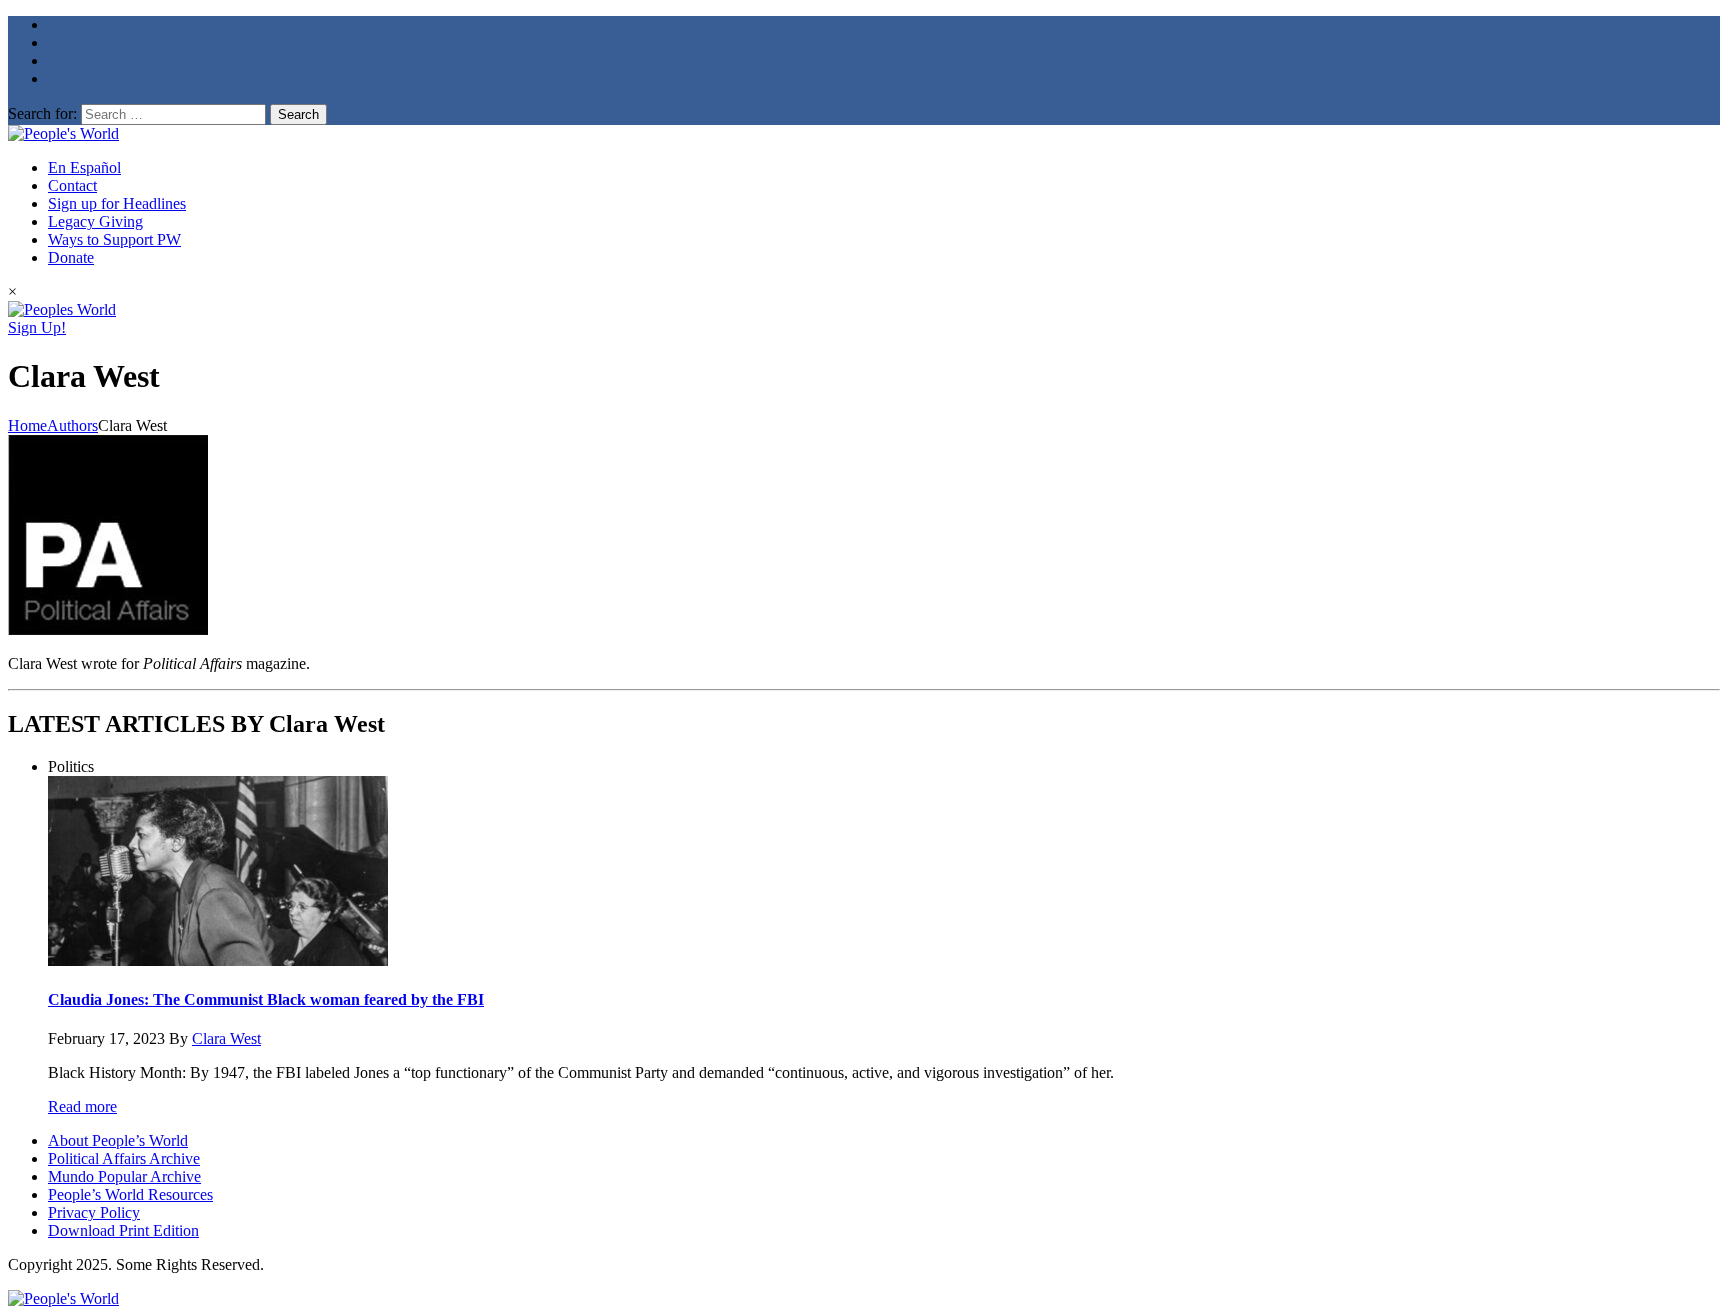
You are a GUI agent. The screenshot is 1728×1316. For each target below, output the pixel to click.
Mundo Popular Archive (124, 1176)
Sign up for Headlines (117, 203)
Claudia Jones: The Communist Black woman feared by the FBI (266, 999)
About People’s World (118, 1140)
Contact (72, 185)
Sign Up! (37, 327)
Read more (82, 1106)
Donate (71, 257)
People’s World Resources (130, 1194)
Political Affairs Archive (124, 1158)
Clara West (226, 1038)
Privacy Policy (94, 1212)
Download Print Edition (123, 1230)
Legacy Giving (95, 221)
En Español (84, 167)
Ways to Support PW (114, 239)
